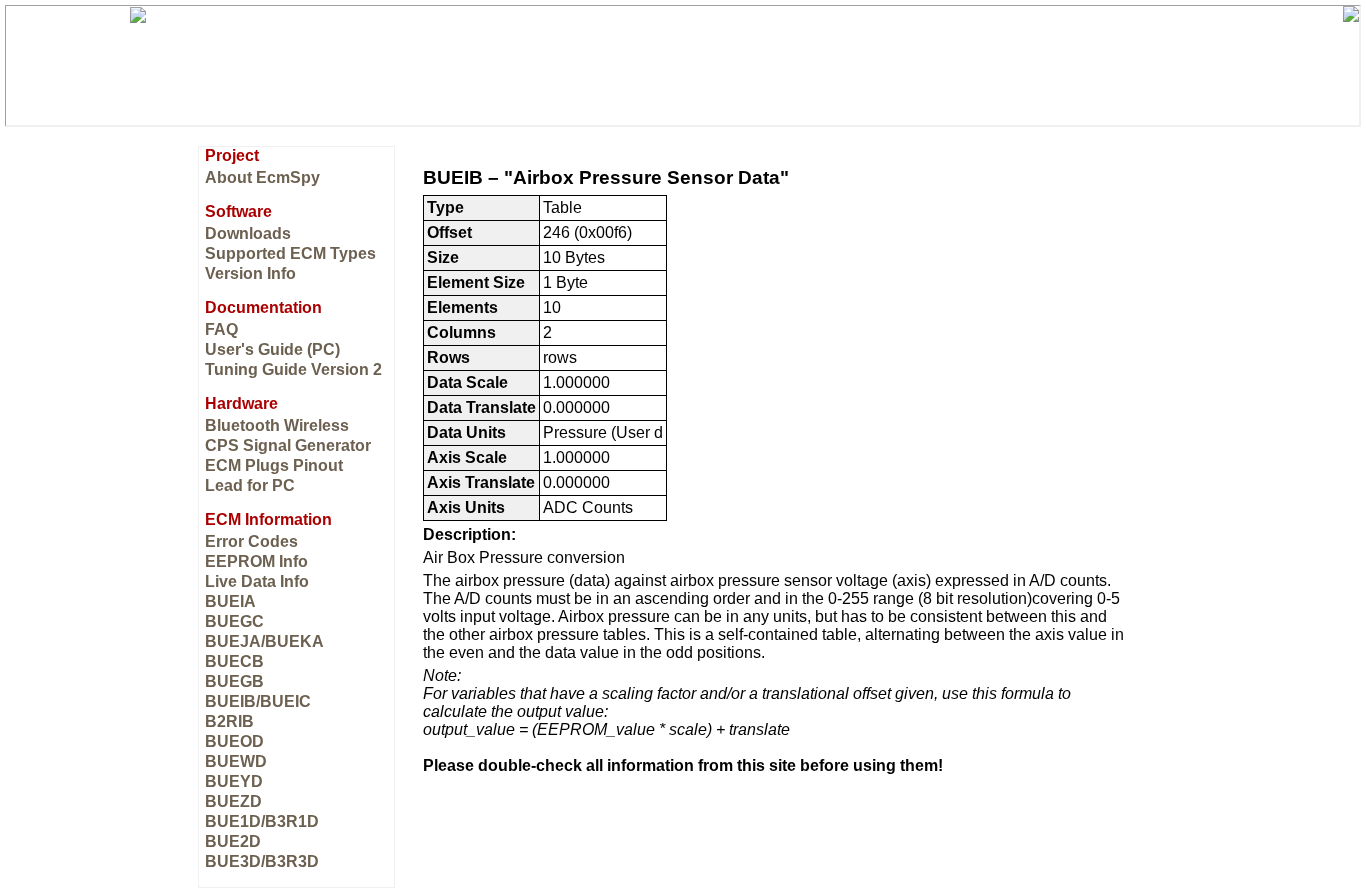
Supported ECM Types (290, 253)
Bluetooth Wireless (277, 425)
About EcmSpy (262, 177)
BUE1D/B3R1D (262, 821)
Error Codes (251, 541)
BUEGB (234, 681)
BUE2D (233, 841)
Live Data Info (257, 581)
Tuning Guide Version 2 (293, 369)
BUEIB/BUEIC (258, 701)
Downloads (248, 233)
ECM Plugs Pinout (274, 465)
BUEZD (233, 801)
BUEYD (234, 781)
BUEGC (234, 621)
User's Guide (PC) (272, 349)
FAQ (221, 329)
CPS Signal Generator (288, 445)
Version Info (250, 273)
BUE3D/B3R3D (262, 861)
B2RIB (229, 721)
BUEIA (230, 601)
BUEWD (236, 761)
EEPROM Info (256, 561)
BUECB (234, 661)
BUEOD (234, 741)
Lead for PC (250, 485)
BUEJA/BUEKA (264, 641)
